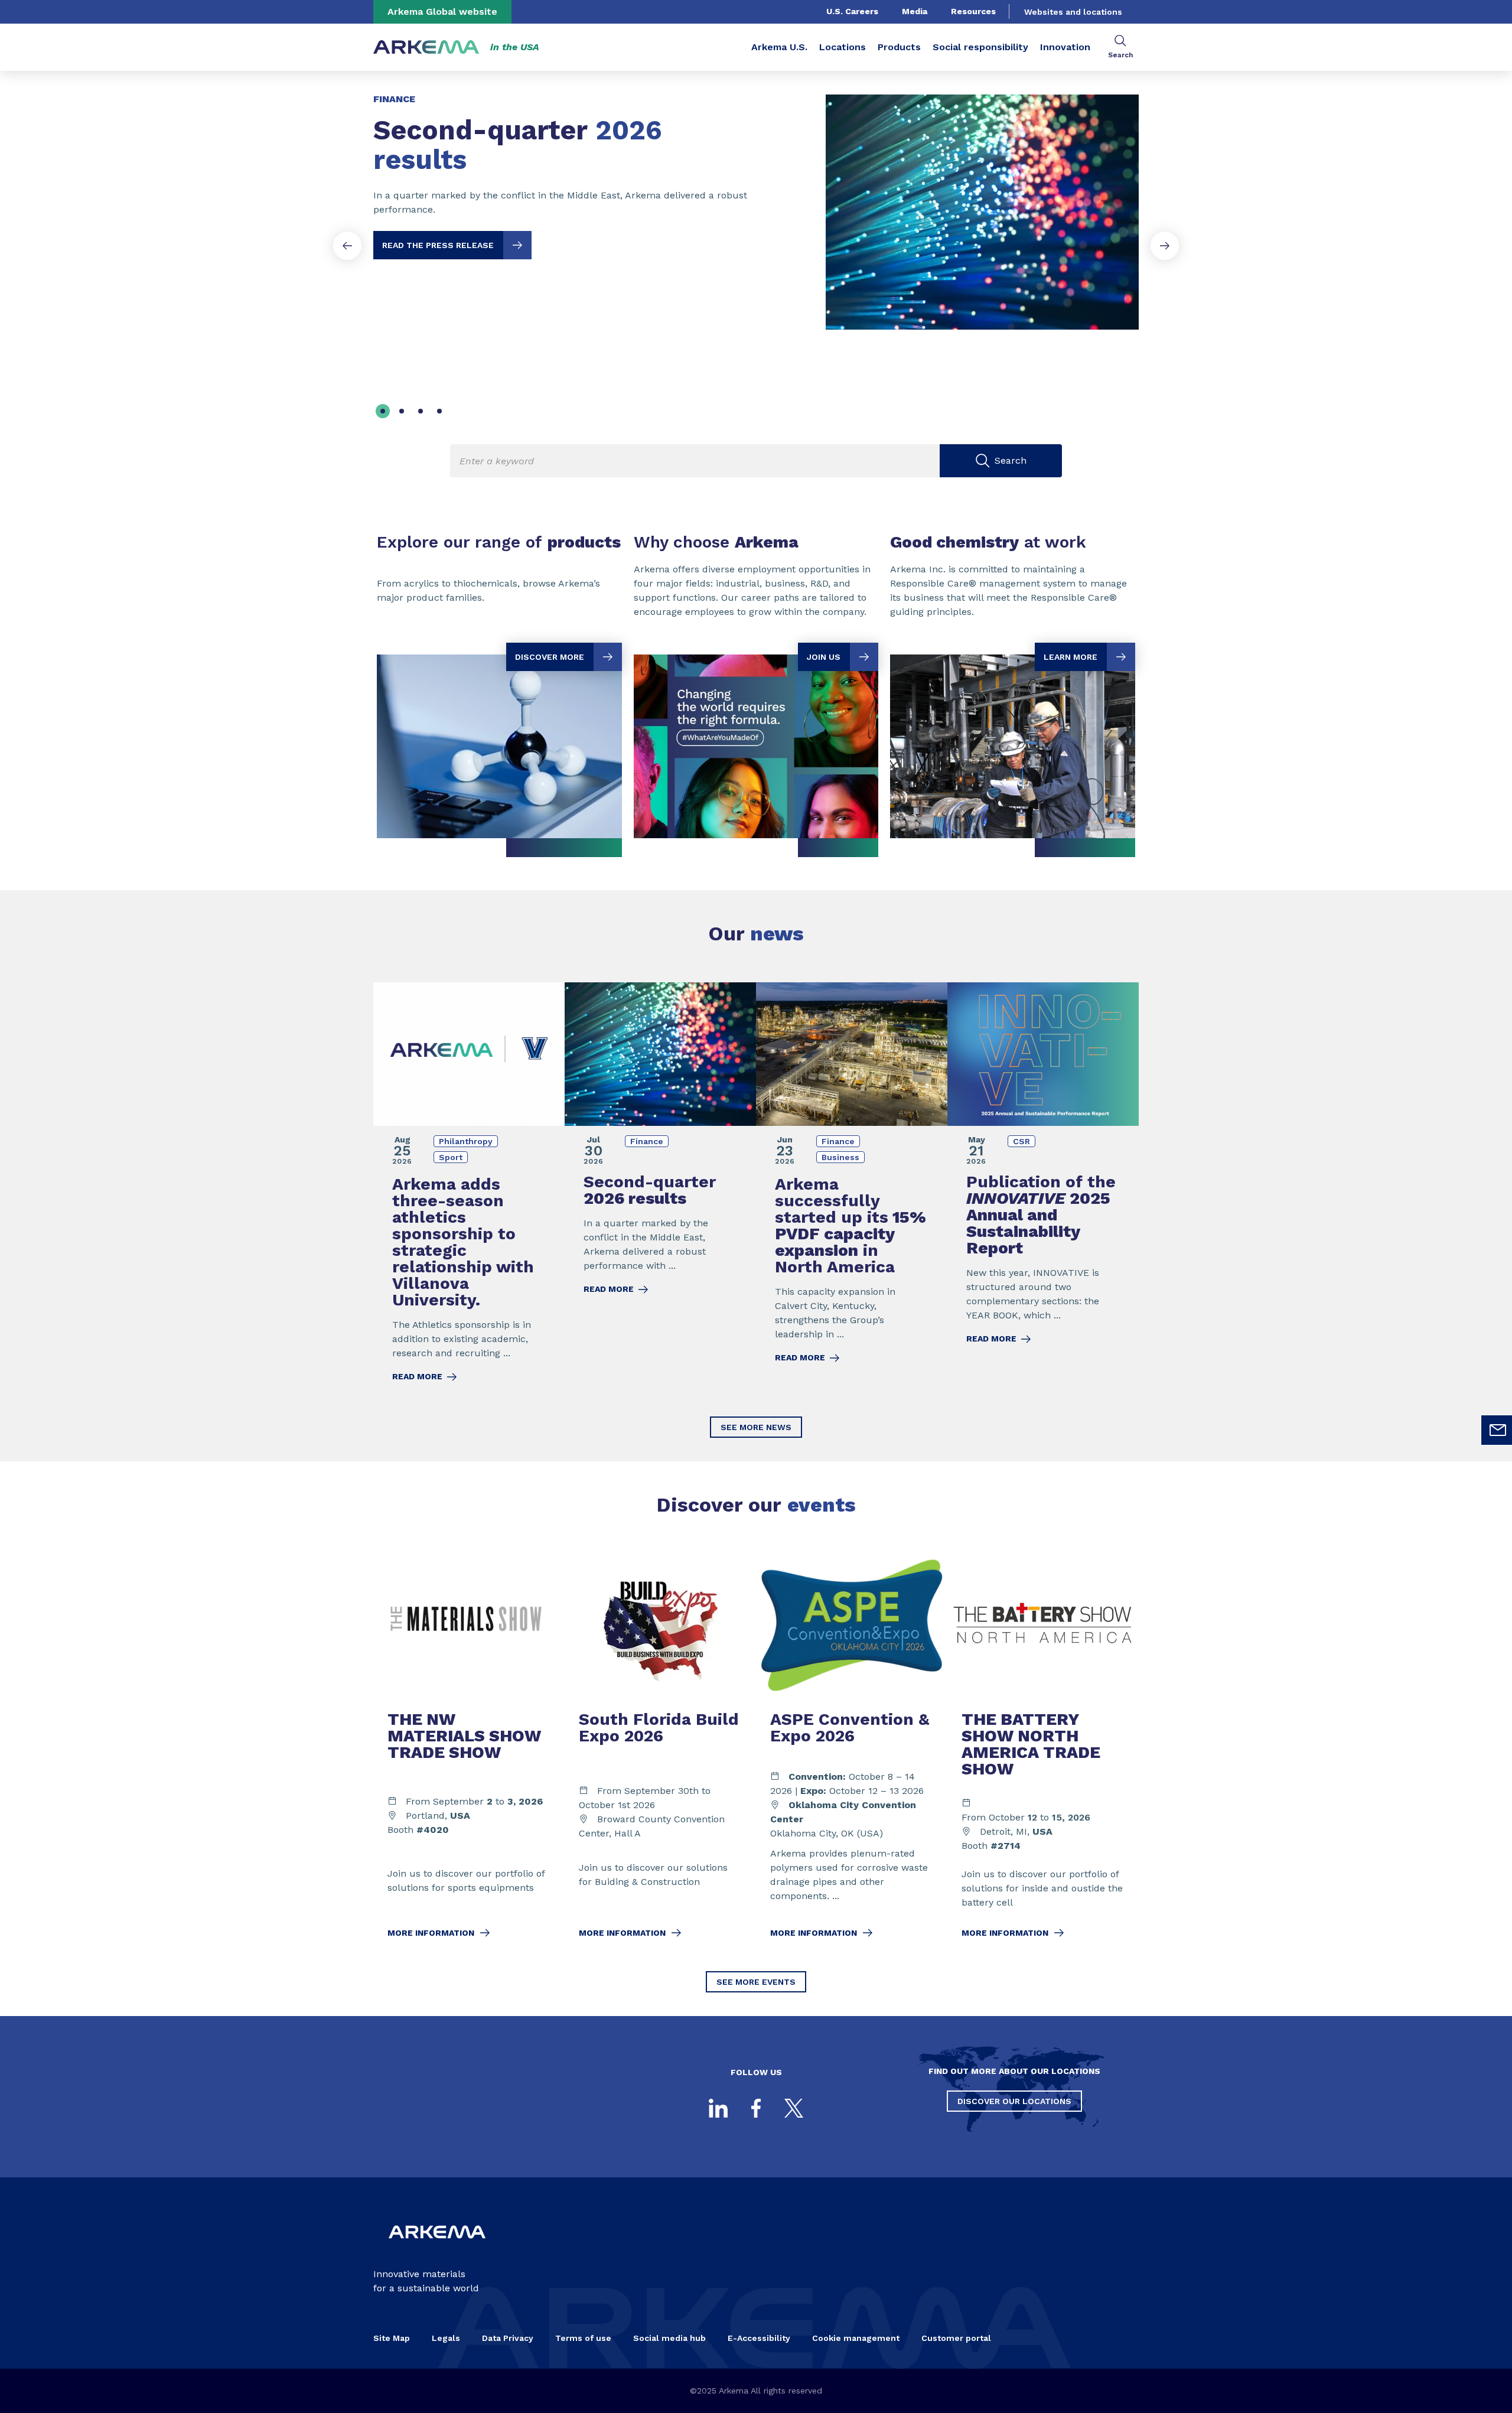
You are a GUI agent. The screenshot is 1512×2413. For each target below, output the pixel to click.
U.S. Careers (852, 11)
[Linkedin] (718, 2108)
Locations (843, 47)
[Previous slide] (347, 246)
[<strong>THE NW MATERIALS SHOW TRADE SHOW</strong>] (469, 1753)
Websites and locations (1073, 12)
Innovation (1065, 47)
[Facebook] (756, 2108)
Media (915, 11)
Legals (446, 2338)
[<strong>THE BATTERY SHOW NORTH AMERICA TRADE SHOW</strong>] (1043, 1753)
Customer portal (956, 2338)
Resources (973, 11)
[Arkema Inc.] (437, 2248)
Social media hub (669, 2338)
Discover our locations (1014, 2101)
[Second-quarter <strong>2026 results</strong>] (756, 202)
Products (899, 47)
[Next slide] (1165, 246)
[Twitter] (794, 2108)
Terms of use (583, 2338)
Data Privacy (508, 2338)
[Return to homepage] (426, 48)
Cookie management (856, 2338)
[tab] (383, 411)
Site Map (392, 2338)
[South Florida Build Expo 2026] (660, 1753)
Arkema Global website (442, 12)
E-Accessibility (759, 2338)
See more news (756, 1427)
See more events (756, 1982)
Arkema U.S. (779, 47)
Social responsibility (980, 47)
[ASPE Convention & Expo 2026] (852, 1753)
